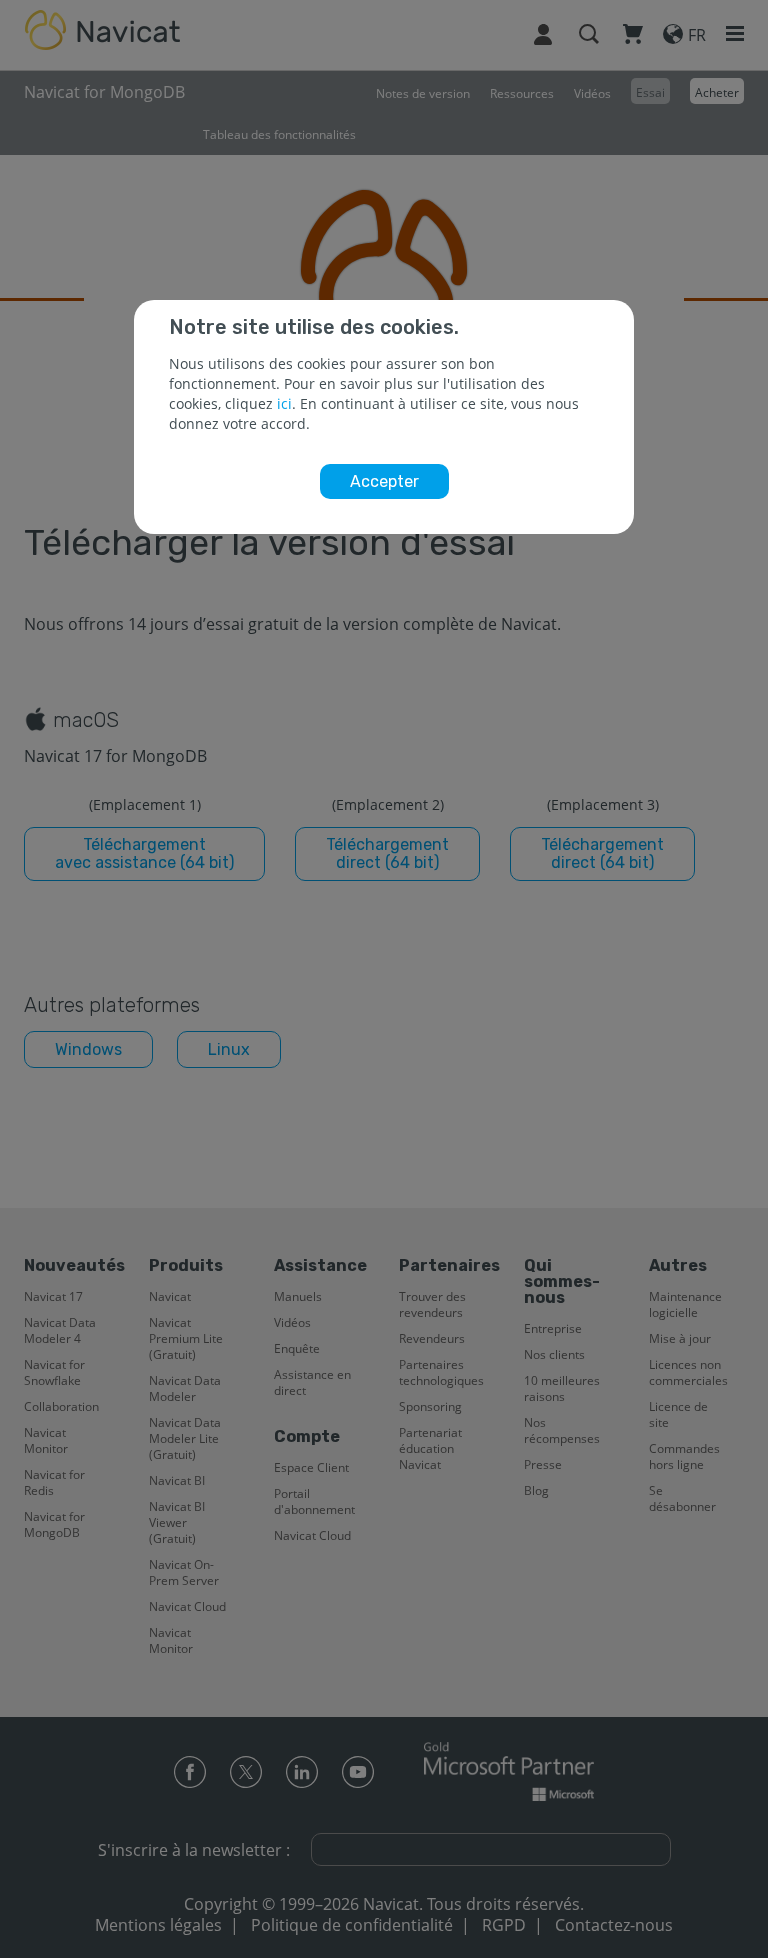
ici (284, 403)
